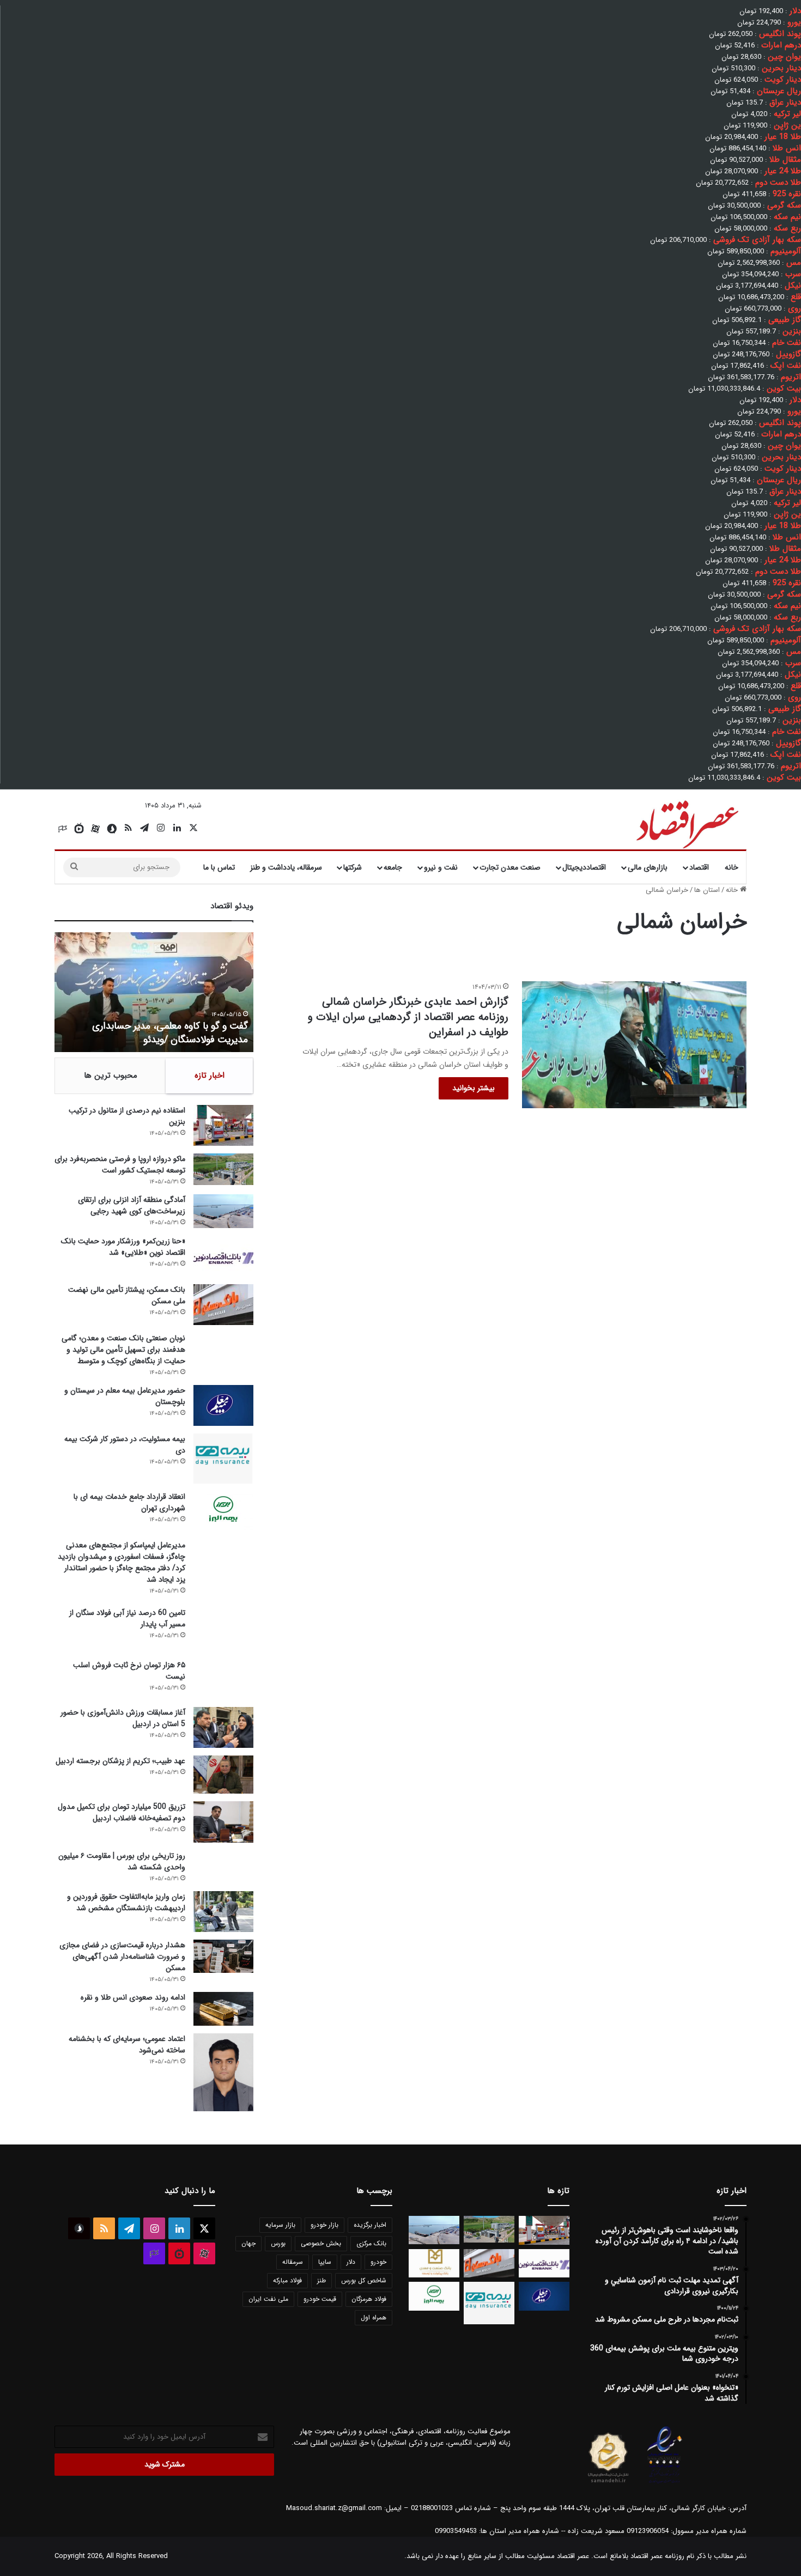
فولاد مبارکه (287, 2280)
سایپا (325, 2262)
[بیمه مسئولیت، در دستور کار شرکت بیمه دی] (223, 1459)
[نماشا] (79, 829)
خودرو (378, 2262)
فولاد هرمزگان (369, 2299)
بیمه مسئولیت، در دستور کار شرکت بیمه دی (125, 1445)
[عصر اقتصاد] (686, 822)
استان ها (707, 890)
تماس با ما (219, 867)
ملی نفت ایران (268, 2299)
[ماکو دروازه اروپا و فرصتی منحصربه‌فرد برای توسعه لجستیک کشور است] (223, 1169)
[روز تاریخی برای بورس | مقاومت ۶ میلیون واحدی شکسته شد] (223, 1866)
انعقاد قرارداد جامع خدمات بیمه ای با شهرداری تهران (129, 1502)
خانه (732, 867)
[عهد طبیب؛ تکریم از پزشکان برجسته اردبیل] (223, 1775)
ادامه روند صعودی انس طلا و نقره (133, 1997)
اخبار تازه (210, 1076)
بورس (278, 2243)
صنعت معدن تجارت (510, 867)
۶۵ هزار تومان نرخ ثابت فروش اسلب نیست (129, 1671)
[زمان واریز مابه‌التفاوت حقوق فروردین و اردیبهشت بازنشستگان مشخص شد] (223, 1912)
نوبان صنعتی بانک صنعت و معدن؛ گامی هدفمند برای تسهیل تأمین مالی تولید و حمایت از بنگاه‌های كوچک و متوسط (123, 1350)
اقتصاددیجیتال (584, 867)
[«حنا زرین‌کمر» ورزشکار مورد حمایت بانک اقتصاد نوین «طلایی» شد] (223, 1256)
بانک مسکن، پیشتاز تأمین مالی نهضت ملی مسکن (127, 1295)
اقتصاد (699, 867)
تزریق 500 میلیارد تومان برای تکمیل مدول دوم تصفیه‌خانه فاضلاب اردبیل (122, 1812)
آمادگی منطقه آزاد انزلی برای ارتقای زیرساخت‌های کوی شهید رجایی (132, 1205)
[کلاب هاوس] (63, 829)
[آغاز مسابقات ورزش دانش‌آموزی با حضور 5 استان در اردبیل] (223, 1727)
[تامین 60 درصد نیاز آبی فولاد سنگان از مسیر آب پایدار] (223, 1630)
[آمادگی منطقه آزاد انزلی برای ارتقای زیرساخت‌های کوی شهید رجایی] (223, 1211)
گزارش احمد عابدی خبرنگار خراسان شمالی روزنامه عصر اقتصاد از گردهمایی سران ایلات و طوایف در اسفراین (408, 1017)
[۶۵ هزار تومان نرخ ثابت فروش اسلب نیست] (223, 1679)
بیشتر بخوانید (474, 1088)
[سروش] (112, 829)
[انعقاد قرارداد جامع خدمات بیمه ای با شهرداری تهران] (223, 1512)
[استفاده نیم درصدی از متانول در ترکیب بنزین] (223, 1125)
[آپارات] (95, 829)
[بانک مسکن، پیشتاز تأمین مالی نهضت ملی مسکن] (223, 1305)
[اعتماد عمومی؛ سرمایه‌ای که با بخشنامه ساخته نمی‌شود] (223, 2073)
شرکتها (353, 867)
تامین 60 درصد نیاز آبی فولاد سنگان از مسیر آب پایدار (127, 1618)
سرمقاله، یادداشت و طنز (286, 867)
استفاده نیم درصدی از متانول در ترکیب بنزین (127, 1116)
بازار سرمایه (280, 2225)
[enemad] (665, 2483)
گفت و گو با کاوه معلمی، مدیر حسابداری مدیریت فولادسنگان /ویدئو (170, 1033)
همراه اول (374, 2317)
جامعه (393, 867)
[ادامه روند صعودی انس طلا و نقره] (223, 2009)
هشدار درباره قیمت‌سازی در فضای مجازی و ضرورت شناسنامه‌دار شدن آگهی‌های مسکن (122, 1957)
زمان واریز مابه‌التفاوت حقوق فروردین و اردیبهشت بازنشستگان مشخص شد (126, 1902)
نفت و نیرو (441, 867)
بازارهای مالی (648, 867)
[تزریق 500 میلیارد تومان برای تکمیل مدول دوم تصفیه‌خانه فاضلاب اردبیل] (223, 1822)
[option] (154, 992)
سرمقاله (293, 2262)
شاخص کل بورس (364, 2280)
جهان (248, 2243)
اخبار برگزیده (370, 2225)
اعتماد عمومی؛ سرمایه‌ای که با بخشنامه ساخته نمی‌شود (127, 2045)
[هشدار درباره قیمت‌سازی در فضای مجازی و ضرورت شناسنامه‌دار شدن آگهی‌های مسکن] (223, 1956)
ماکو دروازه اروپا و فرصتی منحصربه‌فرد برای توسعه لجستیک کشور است (120, 1165)
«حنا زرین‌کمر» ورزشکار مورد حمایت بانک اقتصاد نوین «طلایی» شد (123, 1247)
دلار (351, 2262)
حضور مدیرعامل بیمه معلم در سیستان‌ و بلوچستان (125, 1396)
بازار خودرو (324, 2225)
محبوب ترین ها (111, 1076)
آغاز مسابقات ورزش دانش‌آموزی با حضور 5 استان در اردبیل (123, 1718)
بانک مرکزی (371, 2243)
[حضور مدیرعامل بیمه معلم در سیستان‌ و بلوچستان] (223, 1405)
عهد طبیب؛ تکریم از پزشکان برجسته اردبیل (120, 1761)
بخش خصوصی (321, 2243)
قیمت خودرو (320, 2299)
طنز (321, 2280)
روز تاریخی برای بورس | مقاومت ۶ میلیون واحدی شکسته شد (122, 1861)
